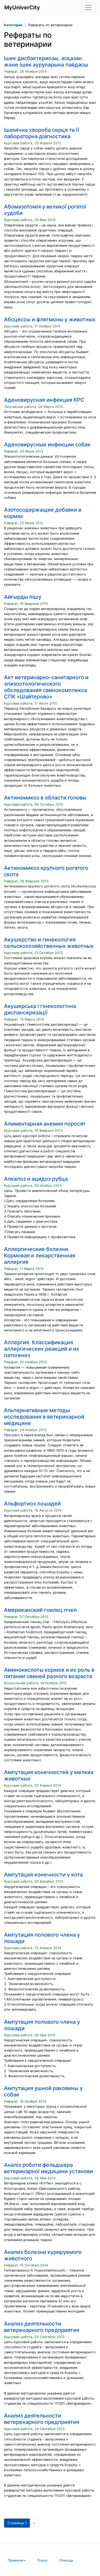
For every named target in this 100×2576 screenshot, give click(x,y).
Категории (13, 25)
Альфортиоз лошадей (32, 1504)
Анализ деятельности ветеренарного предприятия (42, 2327)
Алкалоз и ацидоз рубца (36, 1179)
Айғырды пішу (23, 597)
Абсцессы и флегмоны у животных (50, 319)
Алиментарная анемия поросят (45, 1124)
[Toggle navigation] (88, 7)
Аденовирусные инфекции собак (47, 445)
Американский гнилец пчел (40, 1610)
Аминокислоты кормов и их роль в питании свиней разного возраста (49, 1673)
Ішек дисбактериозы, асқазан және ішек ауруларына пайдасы (46, 61)
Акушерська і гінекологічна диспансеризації (40, 1009)
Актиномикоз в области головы (45, 798)
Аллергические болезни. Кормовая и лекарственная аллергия (40, 1256)
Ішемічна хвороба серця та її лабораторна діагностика (41, 133)
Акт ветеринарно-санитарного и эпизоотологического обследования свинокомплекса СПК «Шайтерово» (46, 687)
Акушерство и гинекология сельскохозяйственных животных (49, 943)
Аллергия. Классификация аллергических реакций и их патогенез (42, 1349)
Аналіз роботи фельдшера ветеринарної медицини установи (49, 2168)
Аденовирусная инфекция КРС (44, 400)
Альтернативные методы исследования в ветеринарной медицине (44, 1417)
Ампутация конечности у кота (43, 1875)
